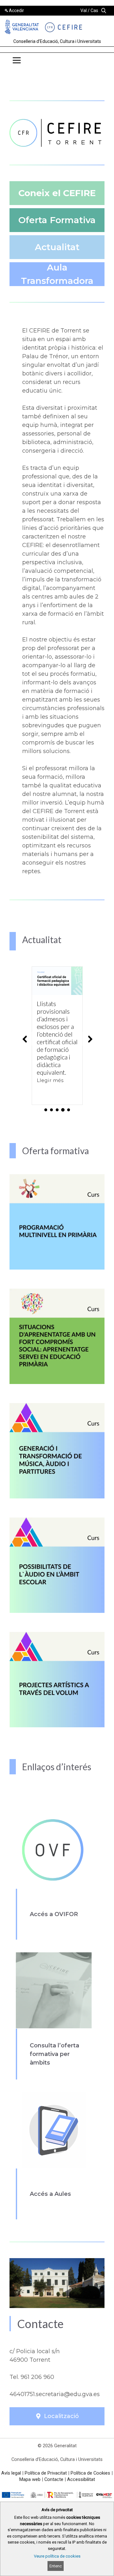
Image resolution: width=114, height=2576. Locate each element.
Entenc (56, 2566)
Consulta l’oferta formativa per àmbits (54, 2054)
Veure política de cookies (57, 2556)
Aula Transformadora (57, 274)
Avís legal (11, 2473)
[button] (99, 62)
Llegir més (50, 1080)
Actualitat (57, 247)
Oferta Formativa (57, 220)
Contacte (54, 2479)
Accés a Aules (50, 2194)
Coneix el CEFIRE (57, 193)
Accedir (16, 10)
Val (84, 10)
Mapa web (30, 2479)
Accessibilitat (81, 2479)
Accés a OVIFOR (54, 1914)
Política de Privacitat (46, 2473)
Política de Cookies (90, 2473)
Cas (94, 10)
